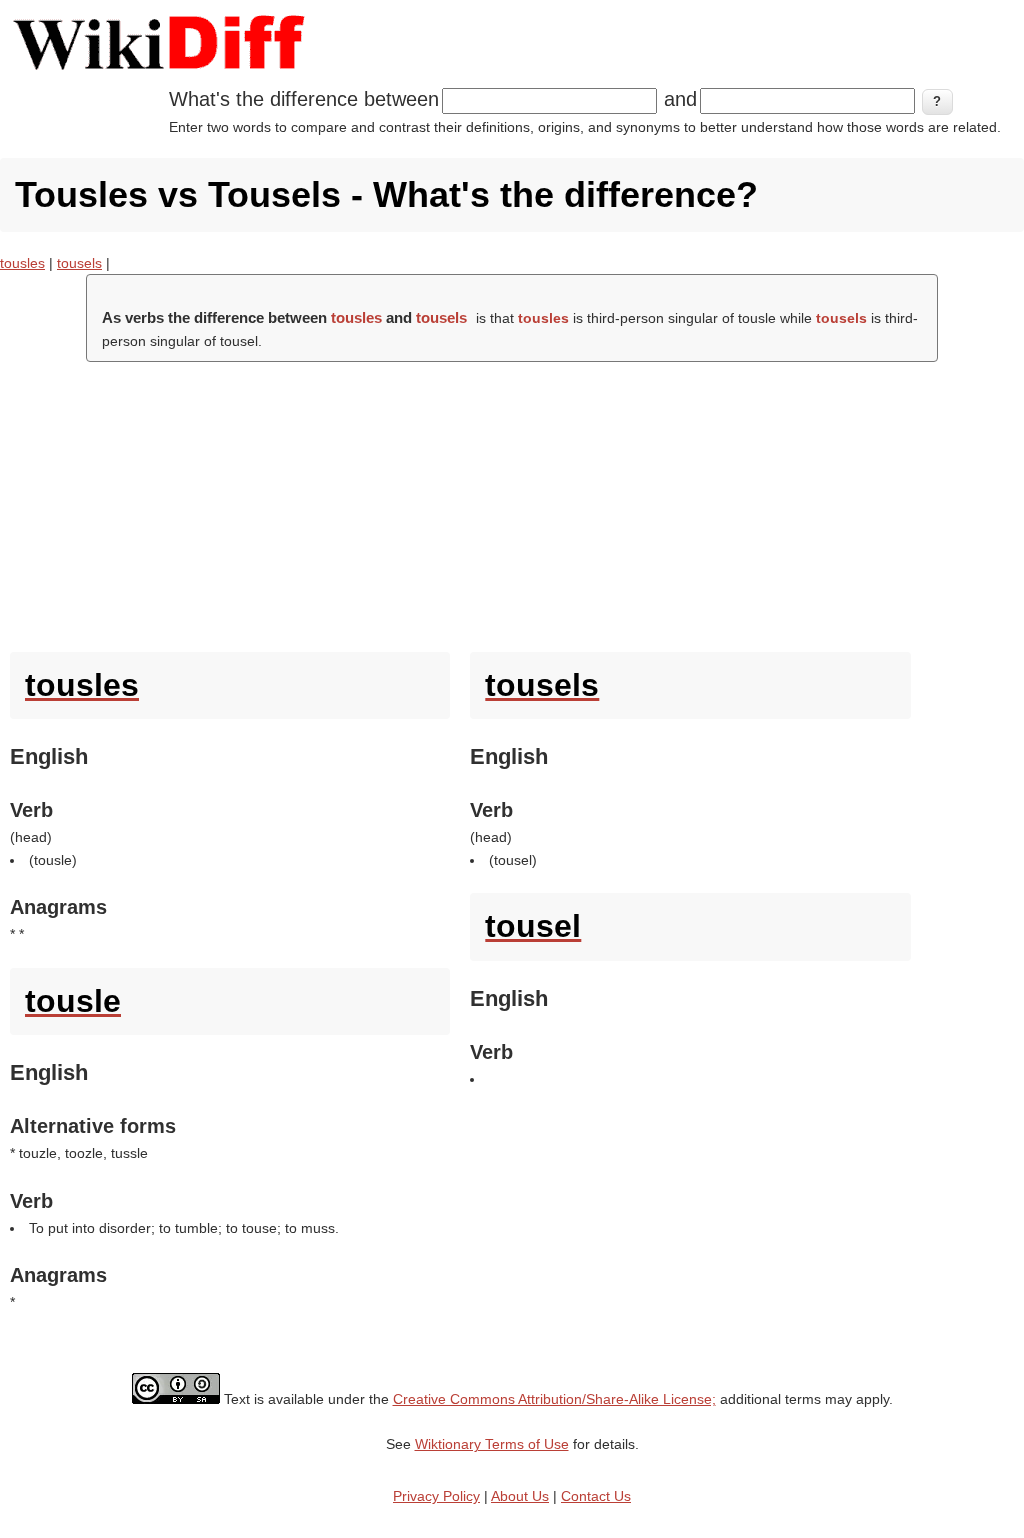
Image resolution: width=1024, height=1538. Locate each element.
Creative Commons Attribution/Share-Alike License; (554, 1399)
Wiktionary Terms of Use (492, 1444)
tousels (79, 263)
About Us (520, 1496)
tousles (22, 263)
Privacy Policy (436, 1496)
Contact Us (596, 1496)
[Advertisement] (512, 502)
